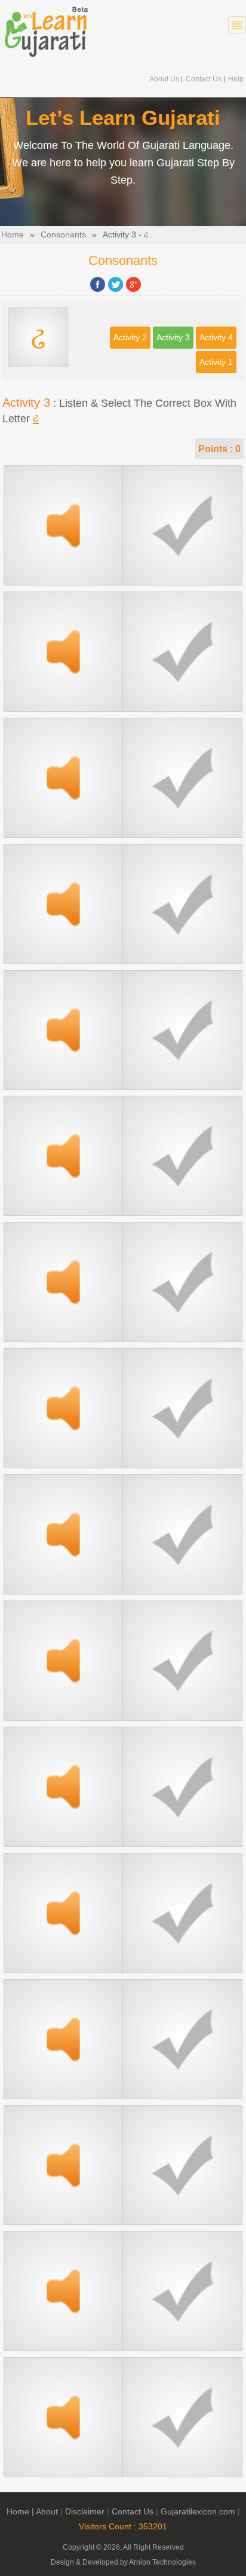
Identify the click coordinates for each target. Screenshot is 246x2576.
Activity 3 (173, 338)
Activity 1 (216, 362)
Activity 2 (130, 338)
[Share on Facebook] (98, 284)
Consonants (63, 235)
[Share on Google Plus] (133, 284)
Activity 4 (216, 338)
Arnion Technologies (162, 2562)
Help (236, 79)
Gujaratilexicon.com (198, 2512)
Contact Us (204, 79)
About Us (164, 79)
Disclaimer (85, 2512)
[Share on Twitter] (116, 284)
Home (13, 235)
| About (45, 2512)
